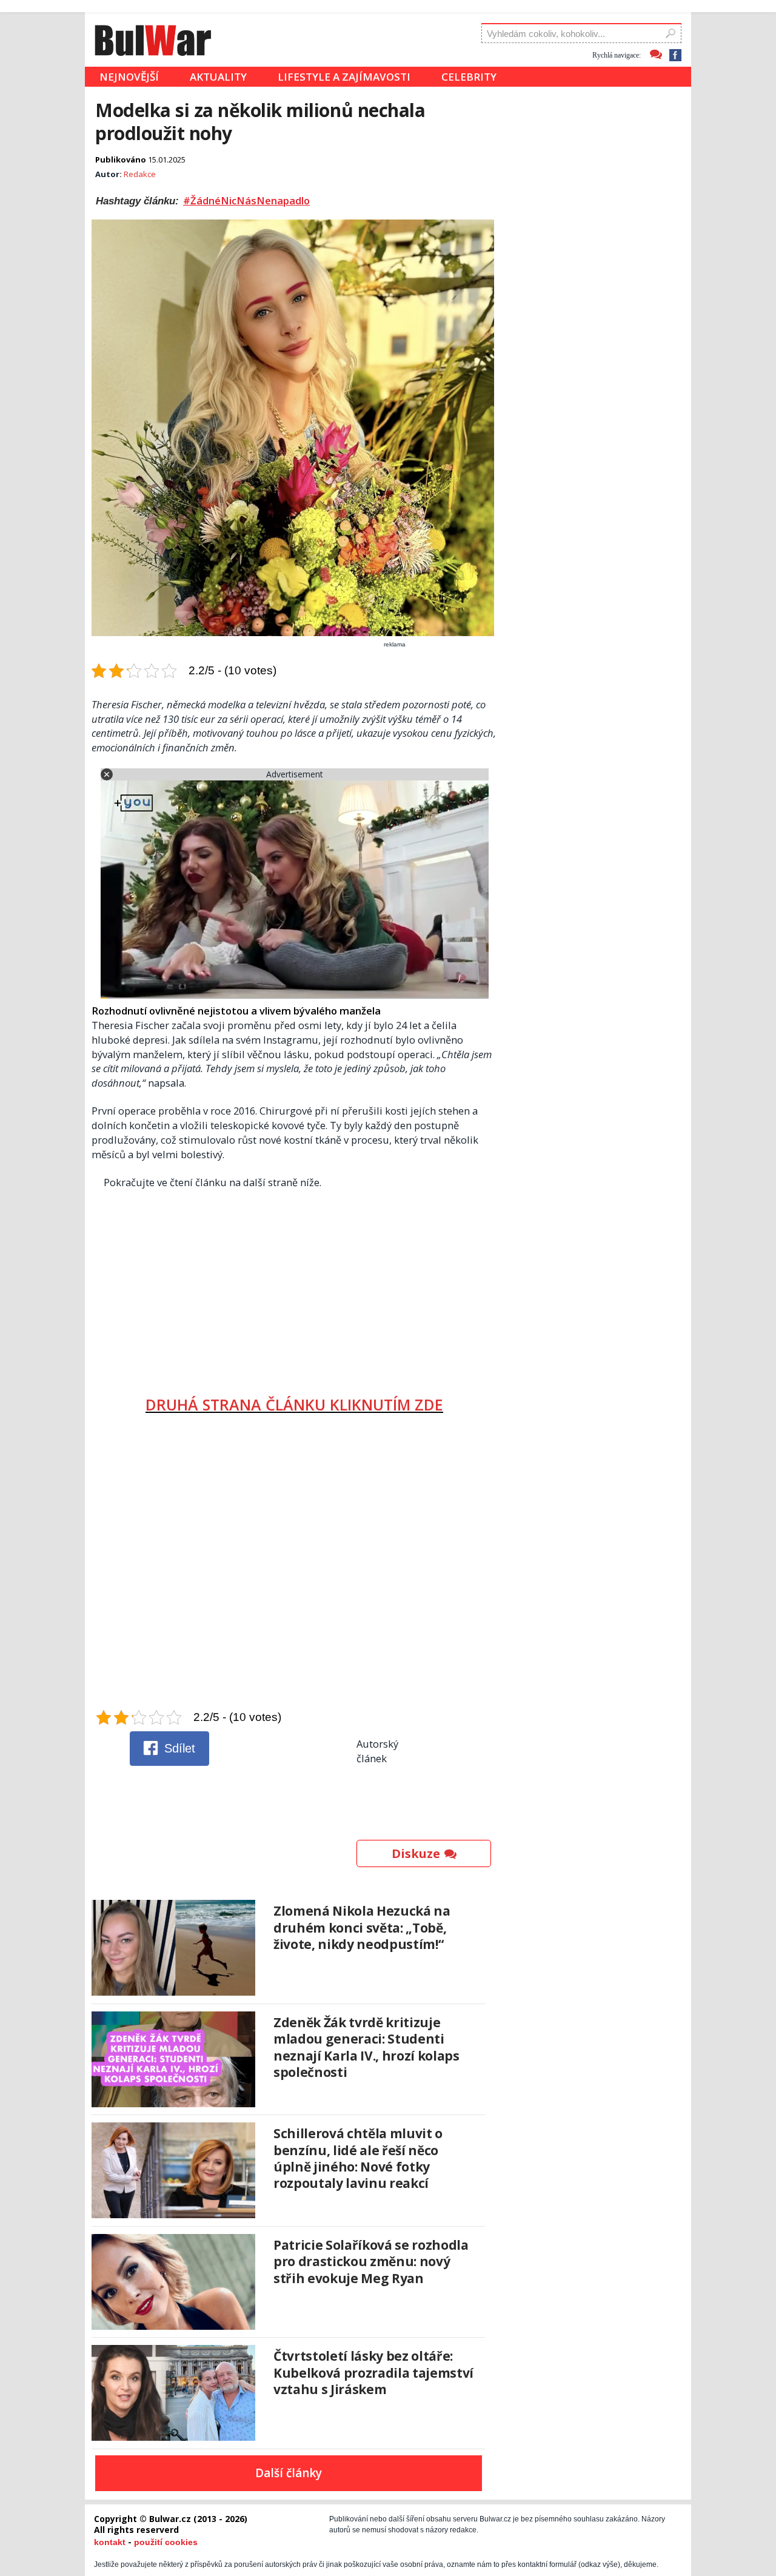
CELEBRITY (469, 77)
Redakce (140, 174)
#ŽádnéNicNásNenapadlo (246, 201)
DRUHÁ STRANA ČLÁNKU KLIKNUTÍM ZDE (294, 1404)
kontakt (110, 2542)
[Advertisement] (294, 1287)
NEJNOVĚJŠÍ (129, 77)
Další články (289, 2473)
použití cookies (166, 2542)
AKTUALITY (218, 77)
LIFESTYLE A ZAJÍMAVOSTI (344, 77)
